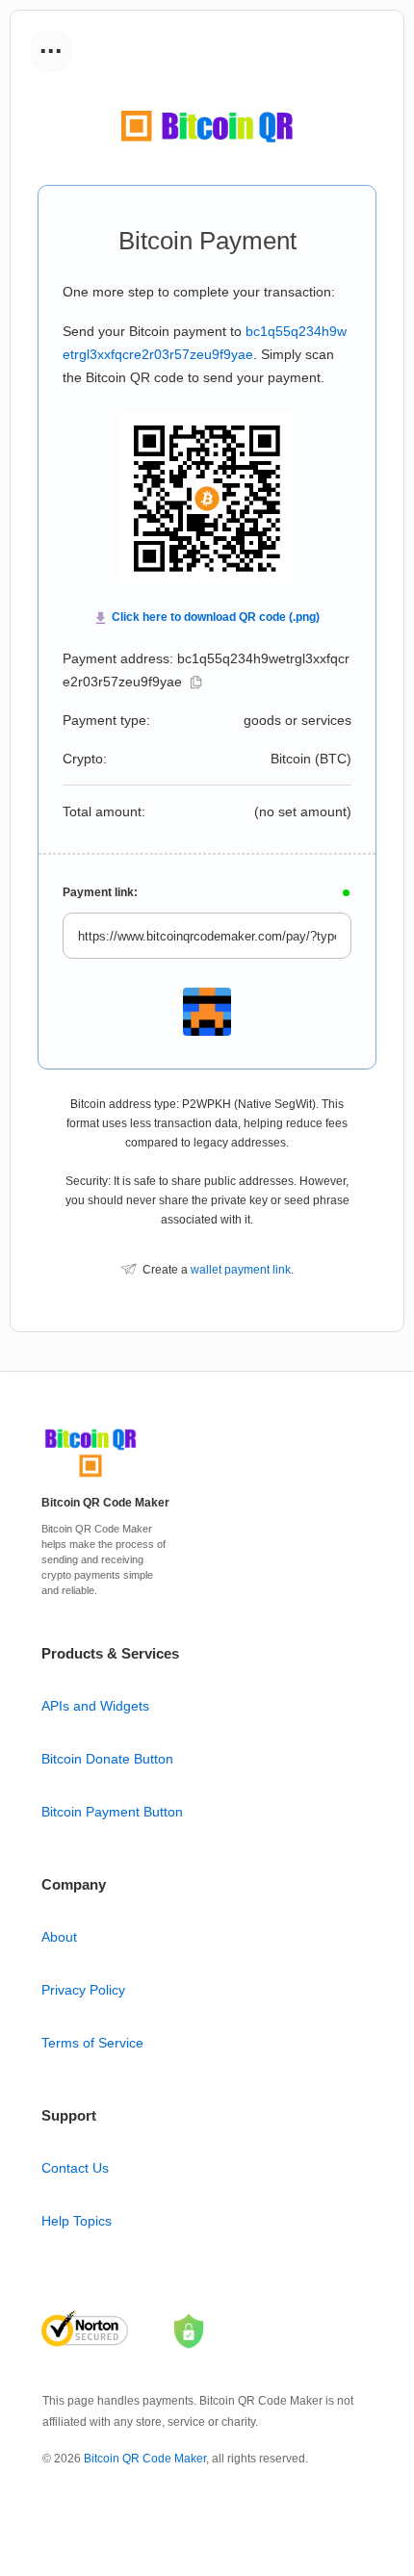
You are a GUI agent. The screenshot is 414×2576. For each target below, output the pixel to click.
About (59, 1937)
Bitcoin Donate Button (107, 1759)
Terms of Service (92, 2043)
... (51, 44)
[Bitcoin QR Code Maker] (91, 1478)
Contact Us (75, 2168)
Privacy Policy (83, 1990)
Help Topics (77, 2221)
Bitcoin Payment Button (112, 1812)
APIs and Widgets (95, 1706)
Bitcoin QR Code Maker (145, 2459)
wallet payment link (241, 1270)
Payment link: (100, 892)
